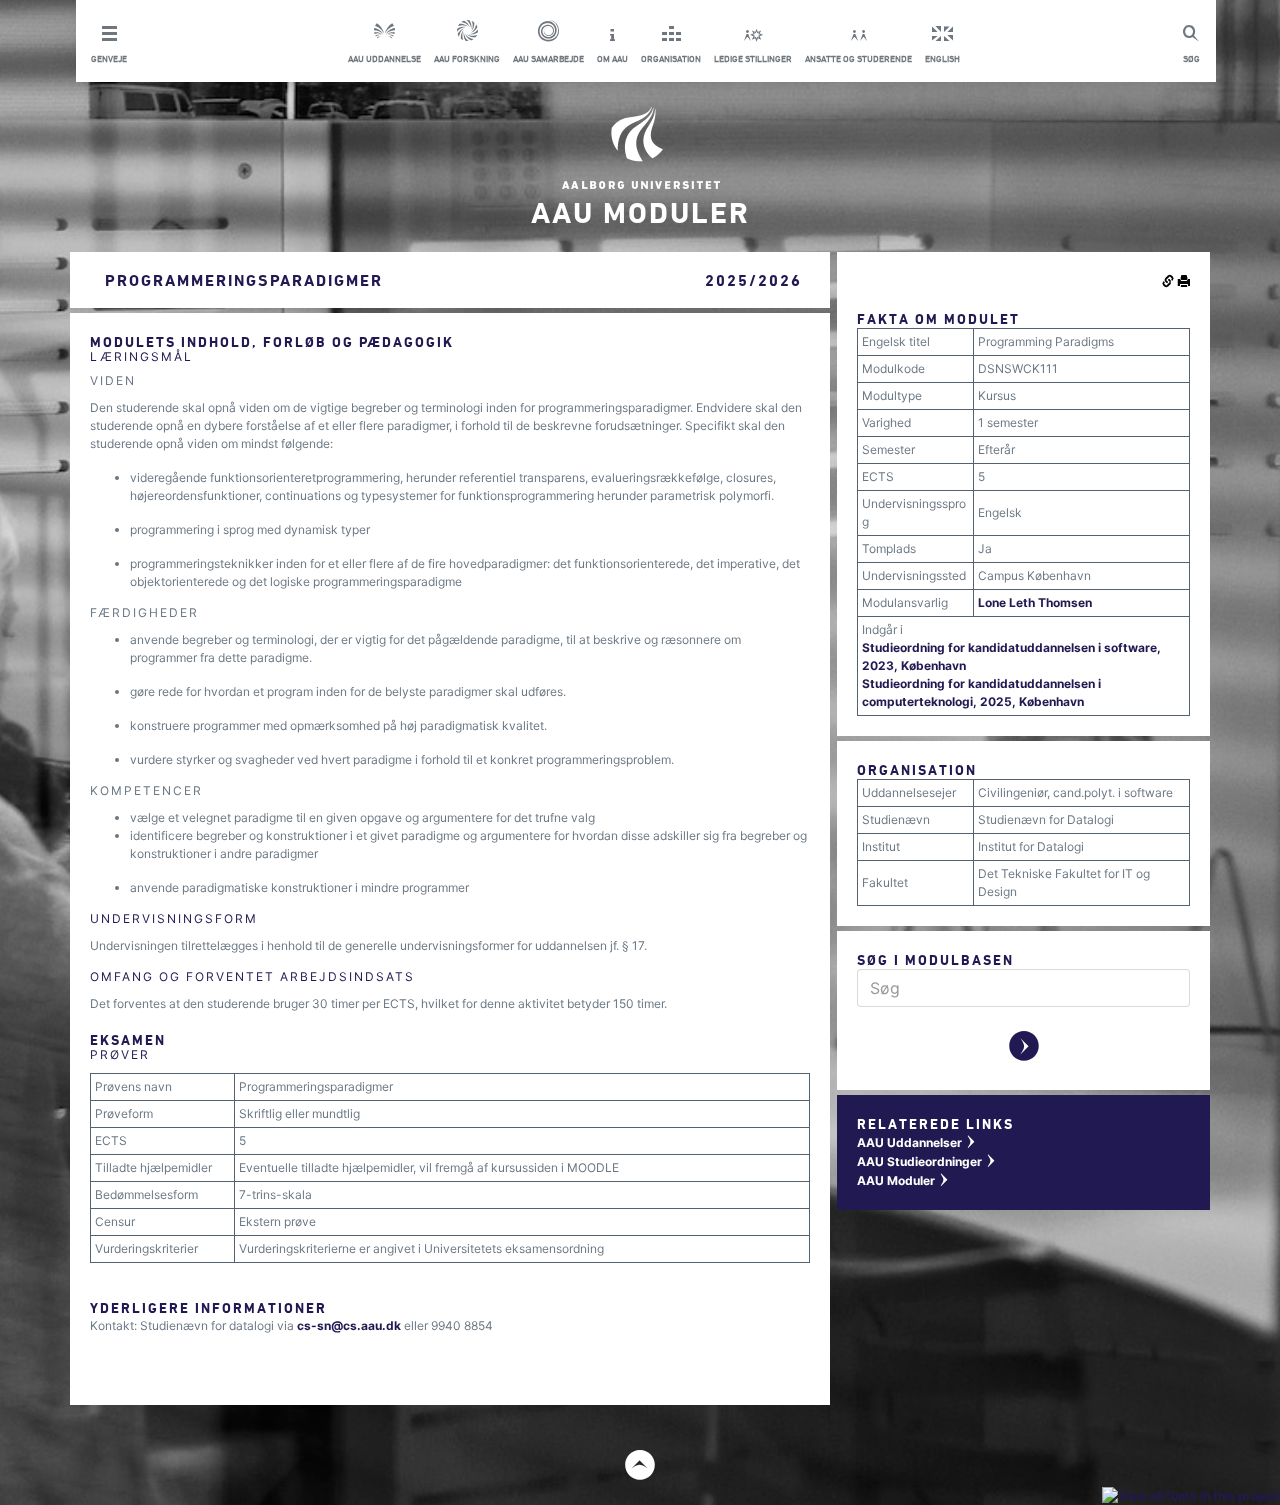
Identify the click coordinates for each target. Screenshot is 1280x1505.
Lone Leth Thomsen (1035, 602)
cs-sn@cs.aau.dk (349, 1325)
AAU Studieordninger (927, 1161)
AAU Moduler (903, 1180)
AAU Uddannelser (917, 1142)
